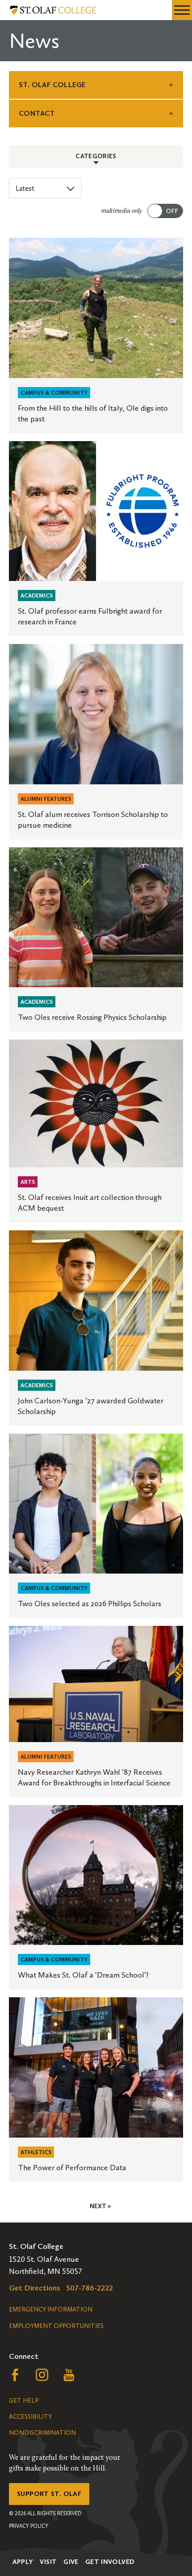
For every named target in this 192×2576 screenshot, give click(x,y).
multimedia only (122, 211)
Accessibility (30, 2417)
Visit (48, 2562)
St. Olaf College (52, 85)
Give (71, 2562)
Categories (96, 156)
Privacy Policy (29, 2526)
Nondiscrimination (42, 2433)
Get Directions (35, 2288)
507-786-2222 (90, 2288)
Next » (100, 2206)
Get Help (24, 2401)
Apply (23, 2562)
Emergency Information (51, 2309)
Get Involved (110, 2562)
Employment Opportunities (56, 2326)
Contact (37, 113)
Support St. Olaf (49, 2494)
